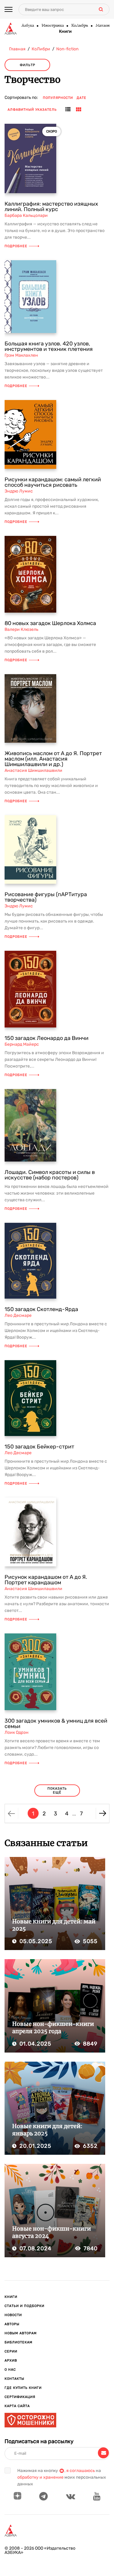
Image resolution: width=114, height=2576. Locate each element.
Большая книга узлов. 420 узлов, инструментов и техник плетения (49, 346)
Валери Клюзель (21, 629)
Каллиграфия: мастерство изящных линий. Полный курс (51, 207)
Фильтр (28, 65)
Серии (11, 2351)
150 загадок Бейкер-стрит (39, 1447)
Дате (81, 98)
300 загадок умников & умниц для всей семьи (56, 1723)
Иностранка (52, 26)
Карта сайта (17, 2406)
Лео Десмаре (18, 1315)
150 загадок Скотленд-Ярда (41, 1309)
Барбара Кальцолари (26, 215)
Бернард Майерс (22, 1044)
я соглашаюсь (81, 2471)
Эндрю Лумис (19, 491)
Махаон (102, 26)
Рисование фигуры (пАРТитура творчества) (46, 897)
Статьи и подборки (24, 2306)
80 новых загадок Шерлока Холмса (50, 623)
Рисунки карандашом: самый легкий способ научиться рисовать (53, 482)
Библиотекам (19, 2342)
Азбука (28, 26)
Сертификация (20, 2397)
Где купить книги (23, 2388)
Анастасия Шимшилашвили (33, 770)
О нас (10, 2370)
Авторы (12, 2324)
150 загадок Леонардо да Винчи (47, 1038)
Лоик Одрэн (17, 1732)
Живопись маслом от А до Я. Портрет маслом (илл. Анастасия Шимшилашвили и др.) (53, 759)
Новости (13, 2315)
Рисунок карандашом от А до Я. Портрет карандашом (46, 1580)
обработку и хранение (40, 2477)
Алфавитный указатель (32, 110)
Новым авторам (21, 2333)
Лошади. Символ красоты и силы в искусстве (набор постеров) (50, 1175)
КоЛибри (79, 26)
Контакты (14, 2379)
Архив (11, 2361)
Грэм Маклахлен (21, 355)
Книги (65, 32)
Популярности (58, 98)
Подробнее (16, 246)
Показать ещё (57, 1791)
